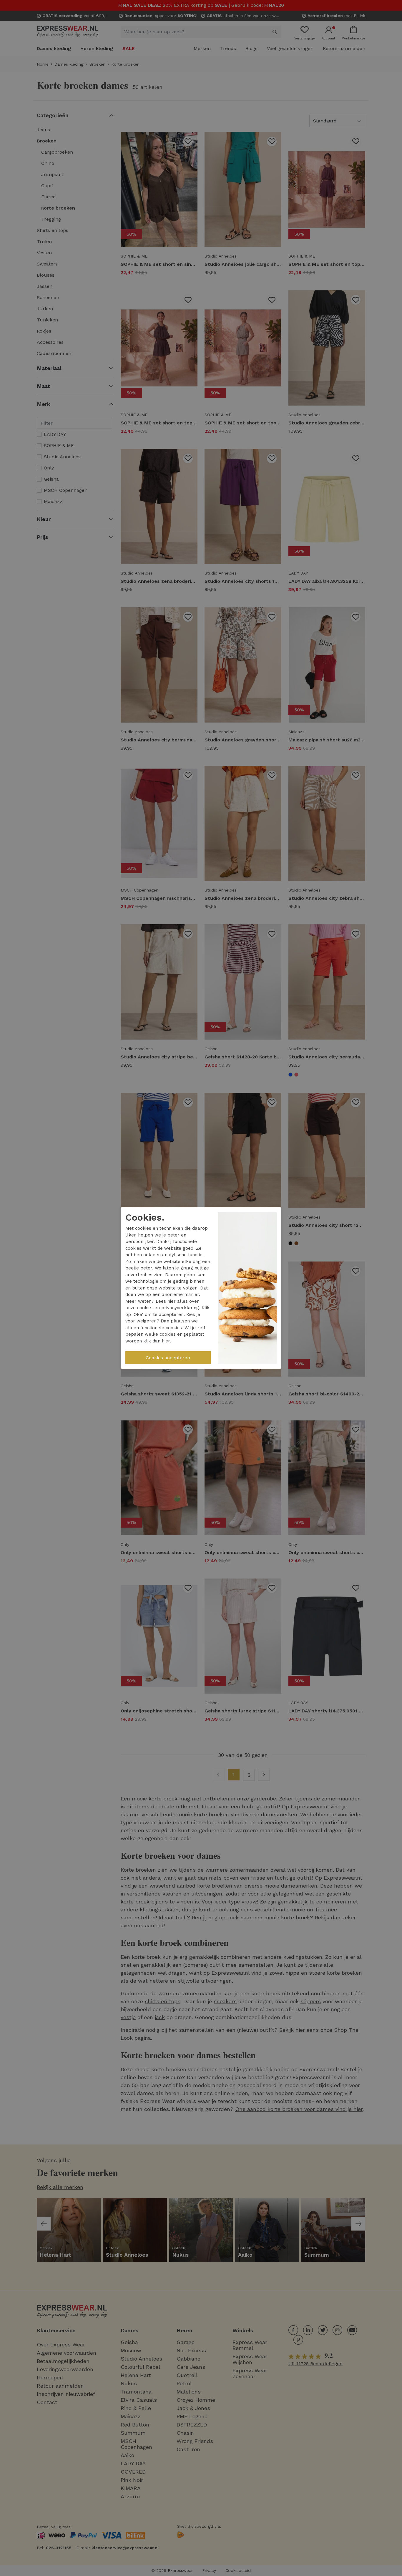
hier (172, 1301)
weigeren (147, 1321)
